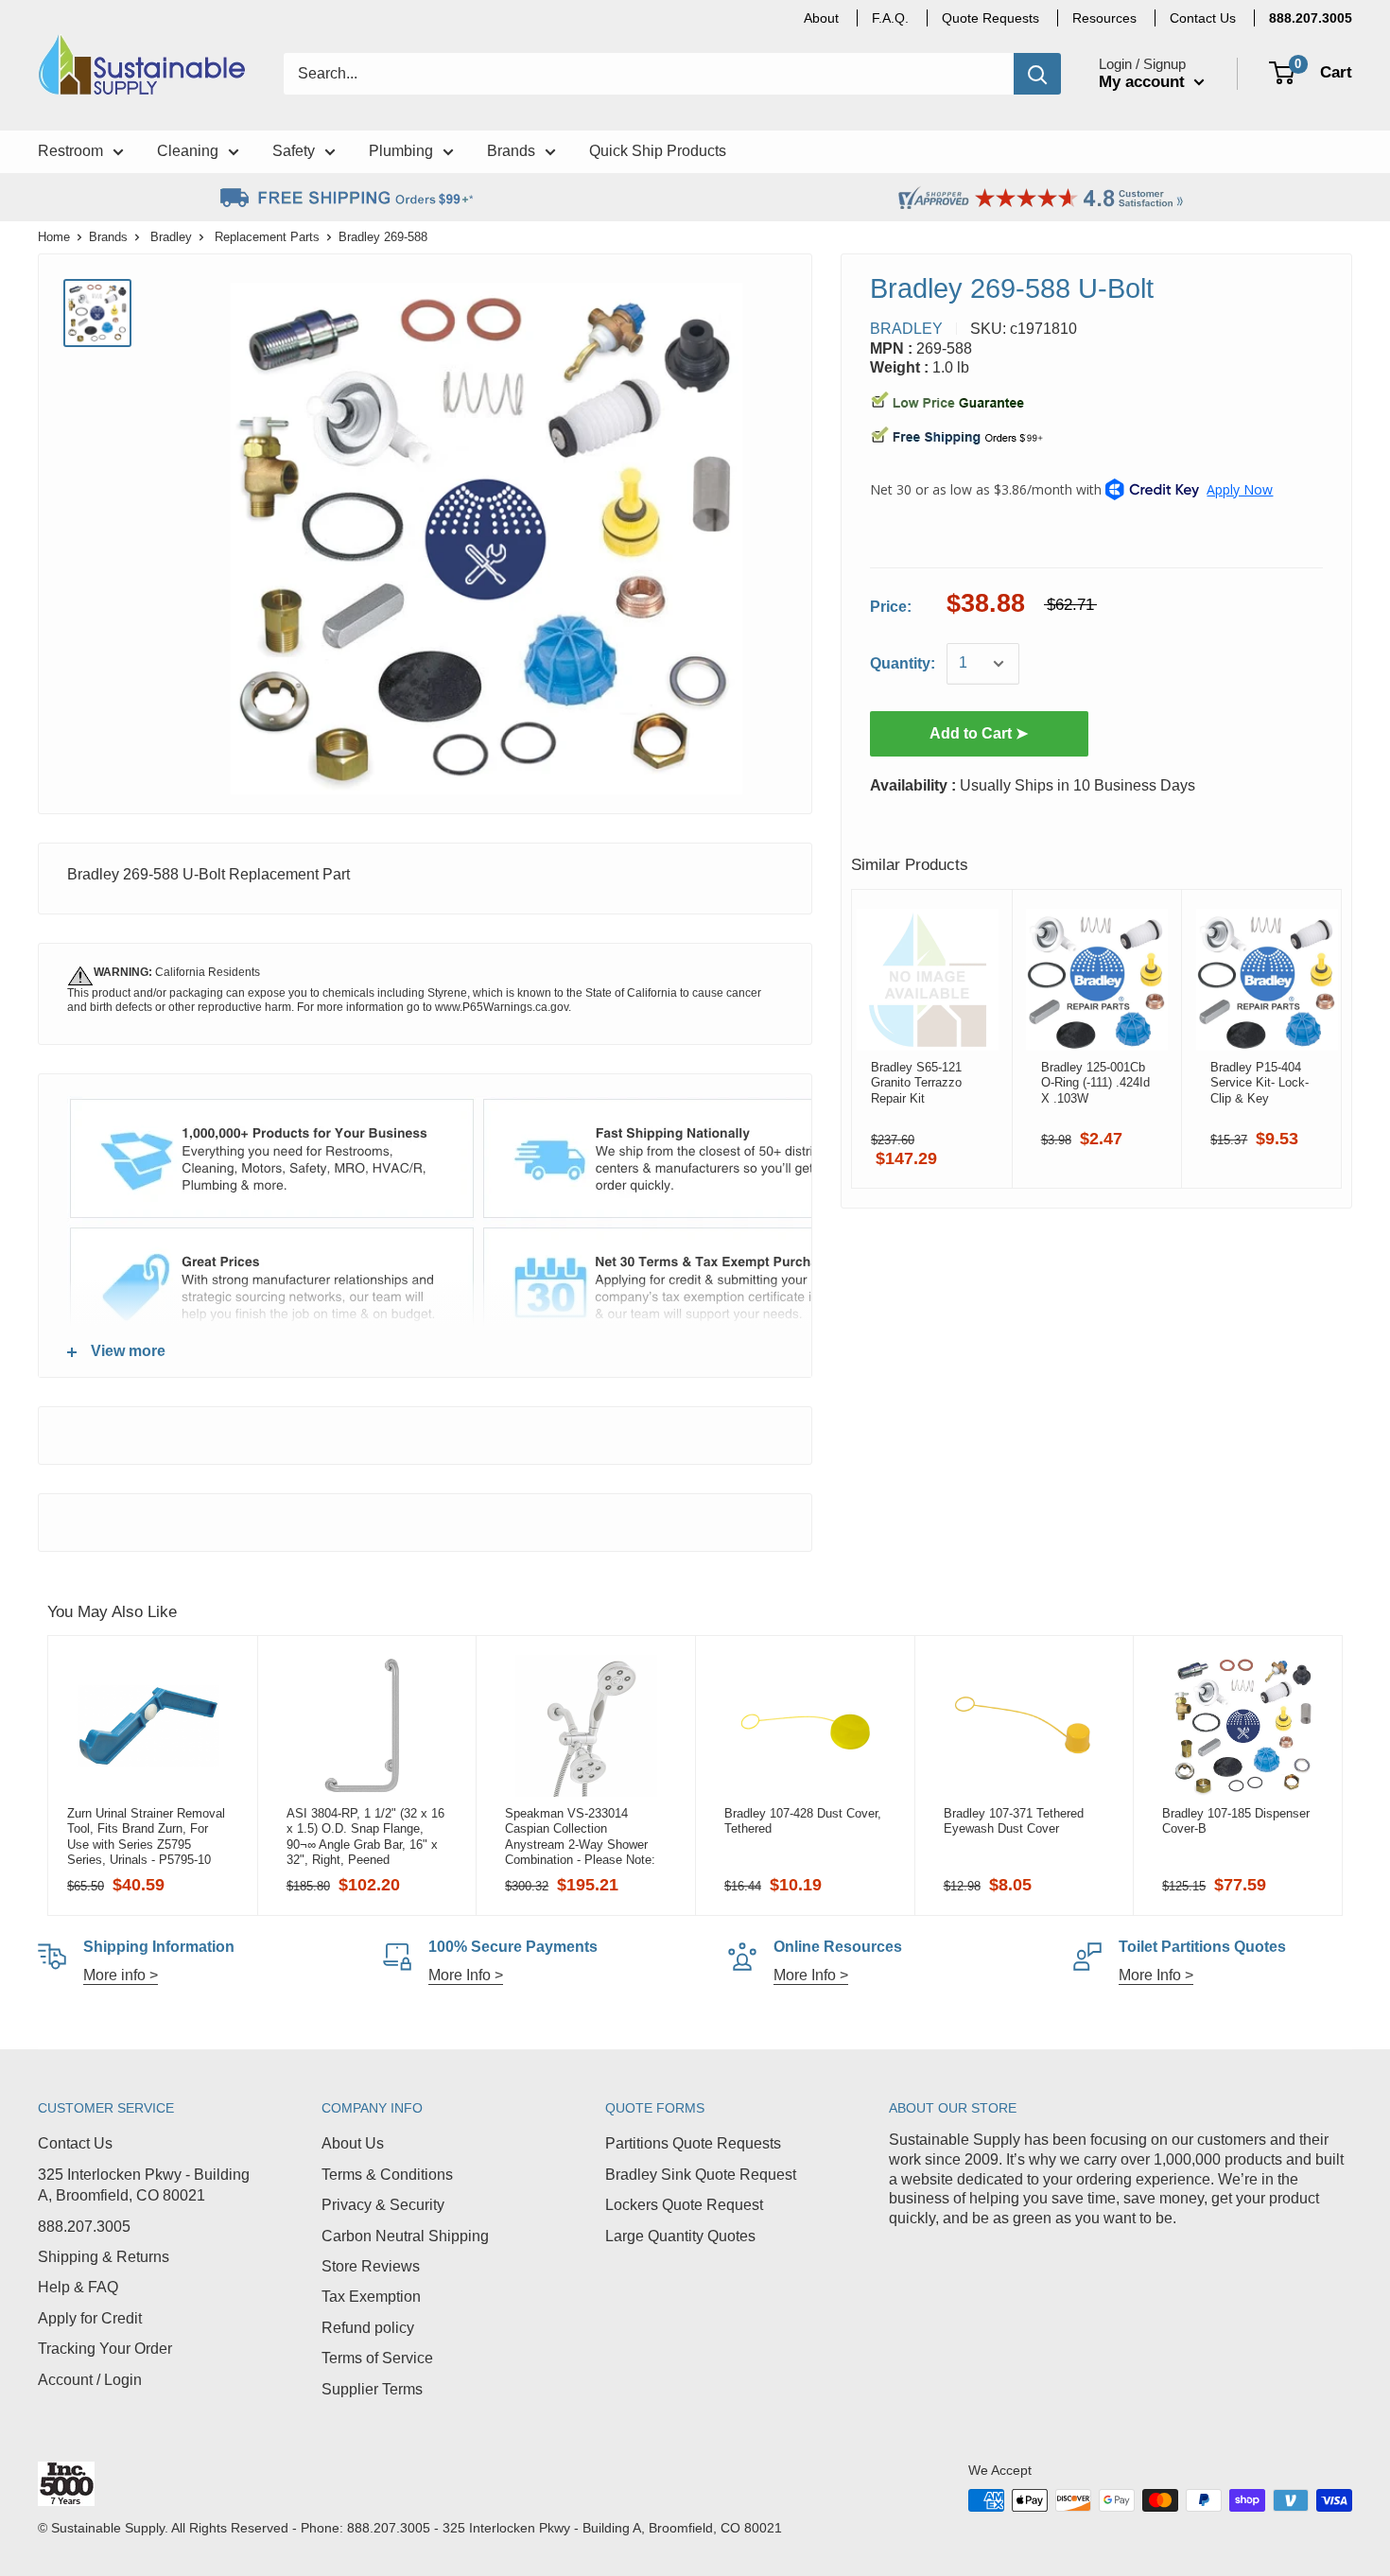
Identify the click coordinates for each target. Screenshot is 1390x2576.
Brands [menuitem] (511, 151)
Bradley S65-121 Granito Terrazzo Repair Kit (916, 1083)
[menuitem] (1311, 18)
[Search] (1037, 74)
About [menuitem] (821, 18)
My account (1144, 82)
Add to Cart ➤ (979, 733)
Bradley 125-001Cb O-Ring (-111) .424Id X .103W (1095, 1083)
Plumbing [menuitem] (401, 151)
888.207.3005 (84, 2227)
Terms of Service (377, 2358)
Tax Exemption (371, 2297)
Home (54, 237)
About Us (353, 2143)
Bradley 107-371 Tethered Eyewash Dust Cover (1014, 1821)
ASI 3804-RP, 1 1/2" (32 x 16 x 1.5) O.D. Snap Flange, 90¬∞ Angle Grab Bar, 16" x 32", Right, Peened (365, 1836)
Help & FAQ (78, 2287)
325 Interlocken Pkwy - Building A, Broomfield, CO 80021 (144, 2185)
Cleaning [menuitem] (188, 151)
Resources (1104, 18)
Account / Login (90, 2380)
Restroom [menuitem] (70, 151)
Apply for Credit (90, 2318)
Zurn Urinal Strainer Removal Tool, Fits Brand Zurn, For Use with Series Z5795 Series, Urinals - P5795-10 (146, 1836)
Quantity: (903, 663)
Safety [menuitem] (294, 151)
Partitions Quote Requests (693, 2143)
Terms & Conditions (387, 2175)
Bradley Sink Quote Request (701, 2175)
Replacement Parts (267, 237)
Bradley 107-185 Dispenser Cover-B (1236, 1821)
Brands (108, 237)
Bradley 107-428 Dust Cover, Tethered (803, 1821)
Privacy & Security (383, 2205)
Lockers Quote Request (684, 2205)
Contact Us (75, 2143)
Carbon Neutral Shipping (405, 2236)
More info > (121, 1975)
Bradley (171, 237)
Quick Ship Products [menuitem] (658, 151)
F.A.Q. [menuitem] (890, 18)
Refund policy (368, 2328)
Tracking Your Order (105, 2349)
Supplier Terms (372, 2389)
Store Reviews (371, 2266)
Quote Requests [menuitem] (990, 18)
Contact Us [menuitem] (1203, 18)
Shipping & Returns (104, 2257)
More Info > (466, 1975)
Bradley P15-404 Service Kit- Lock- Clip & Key (1260, 1083)
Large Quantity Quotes (680, 2236)
